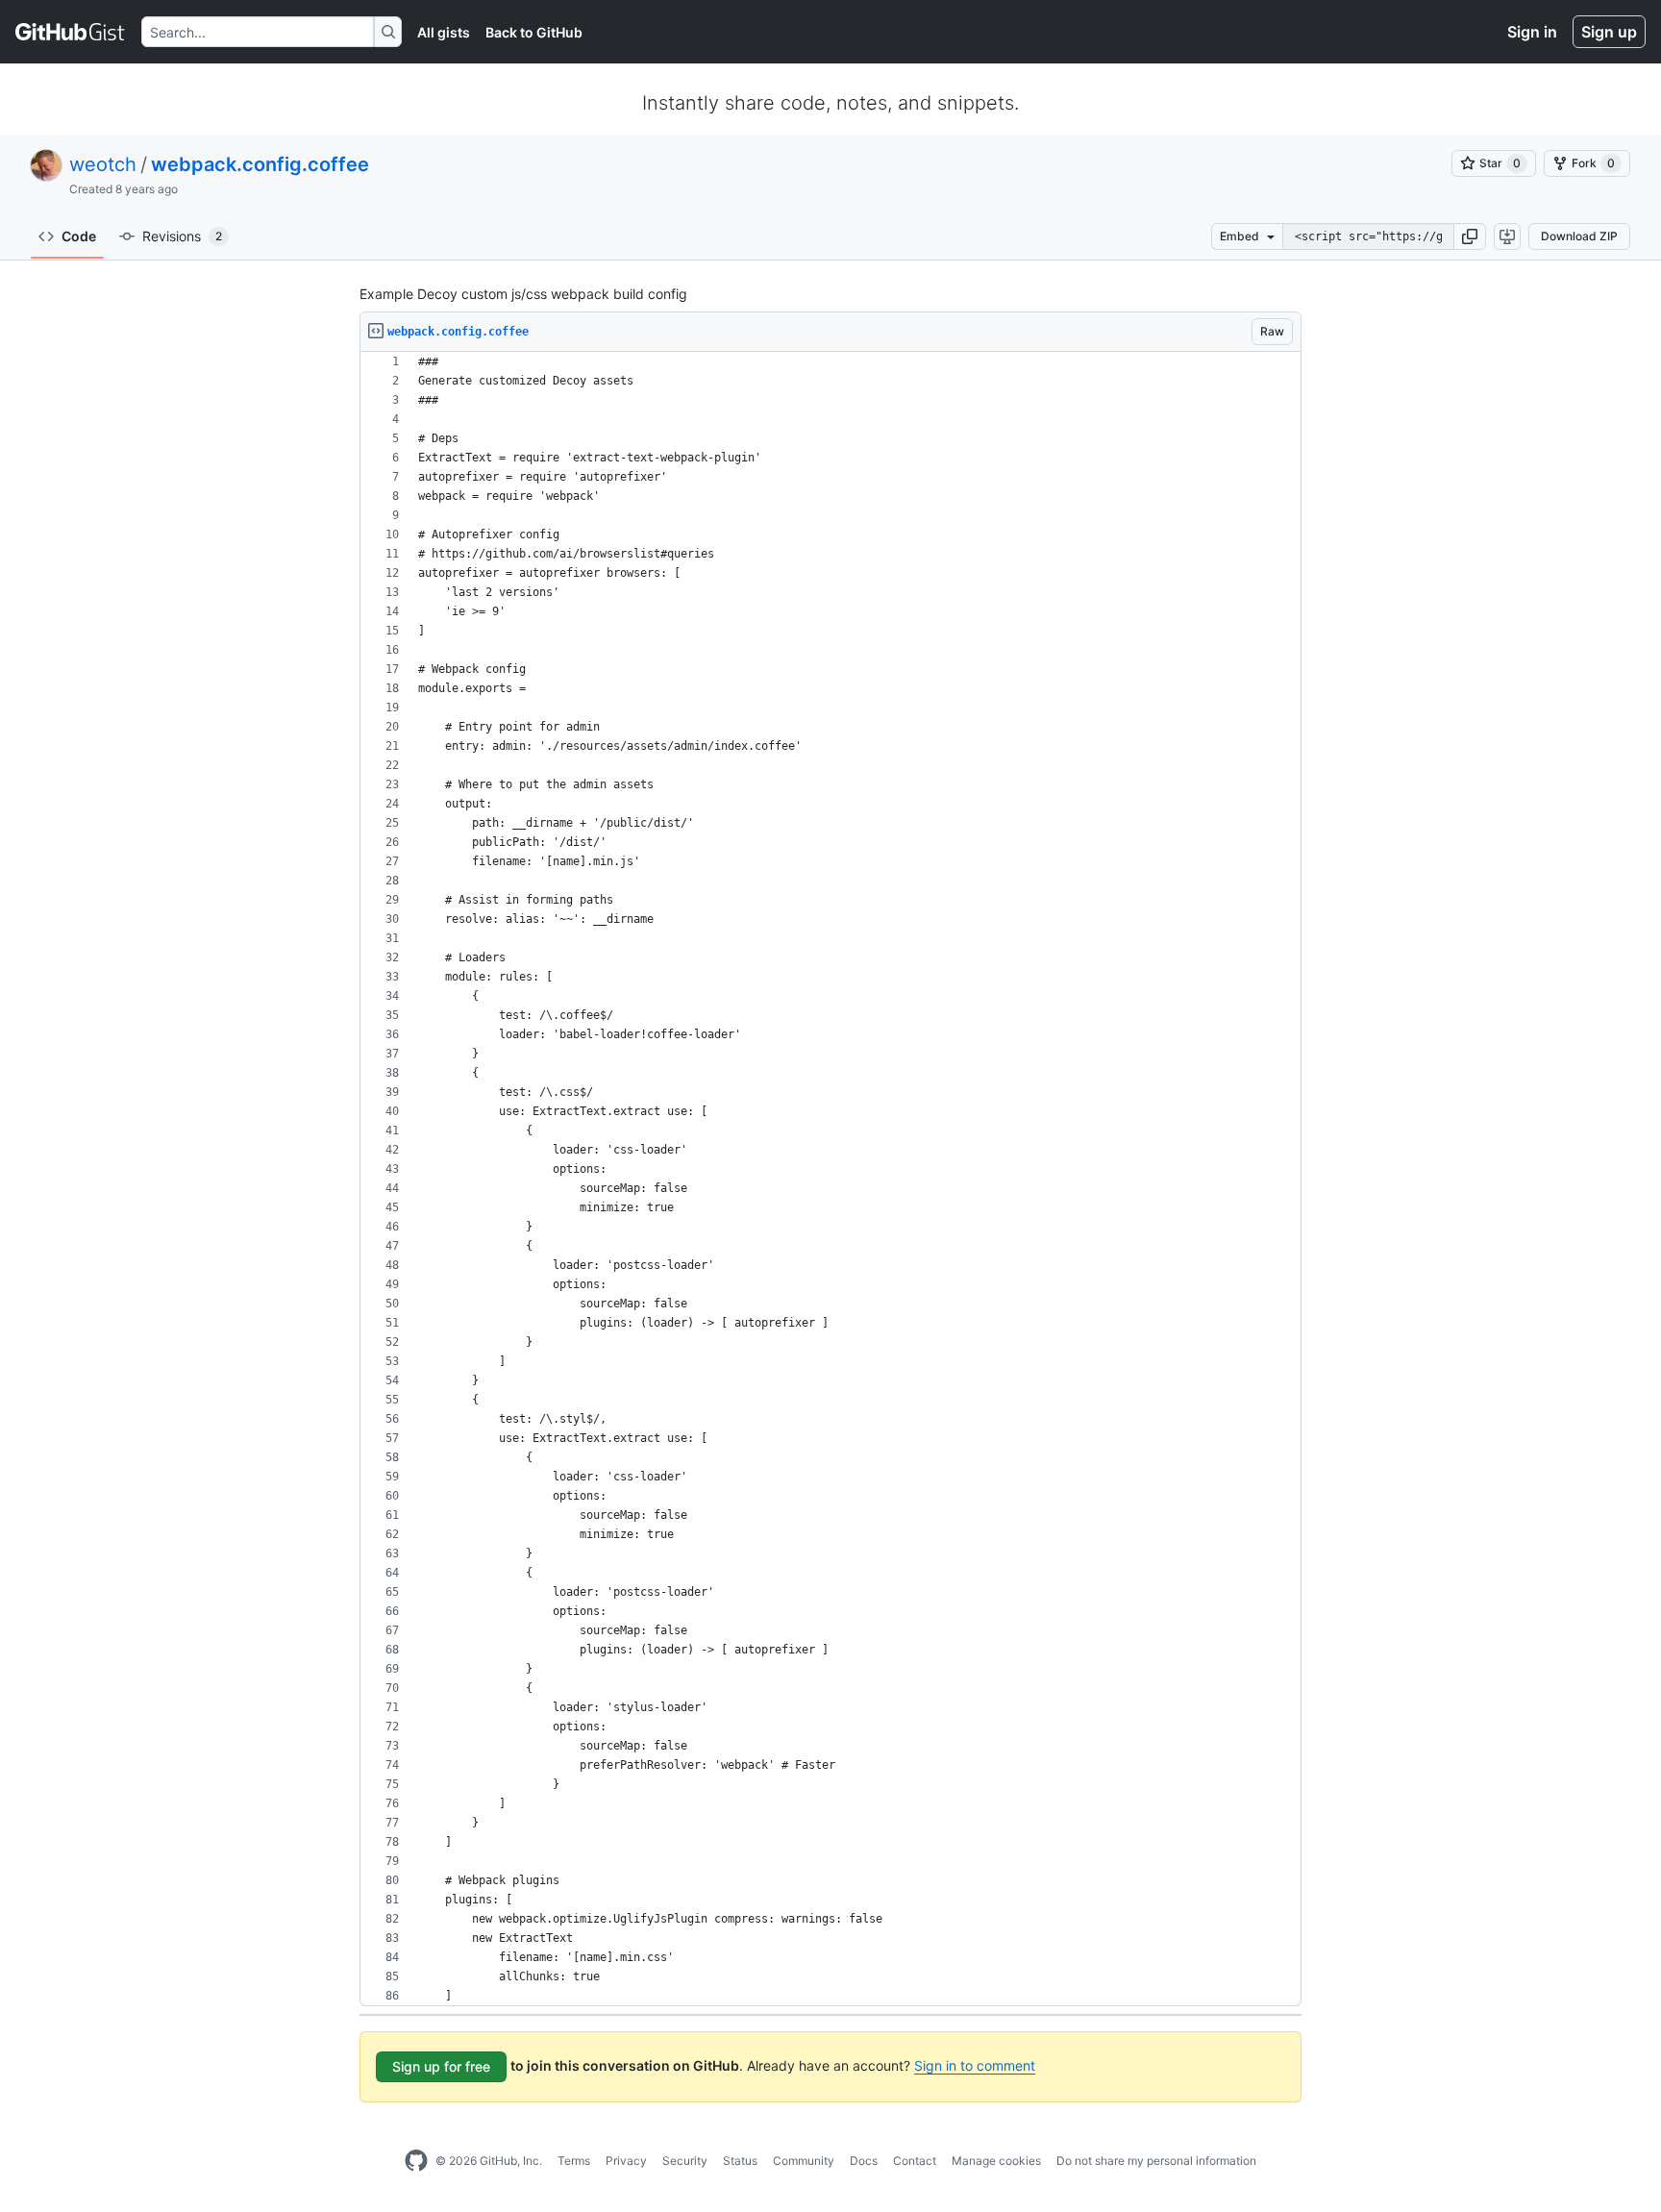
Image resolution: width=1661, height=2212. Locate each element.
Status (740, 2161)
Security (685, 2161)
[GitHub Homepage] (416, 2161)
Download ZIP (1579, 236)
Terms (574, 2161)
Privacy (626, 2161)
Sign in (1532, 32)
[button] (1470, 236)
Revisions (182, 236)
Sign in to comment (975, 2065)
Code (79, 236)
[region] (830, 1179)
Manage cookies (996, 2161)
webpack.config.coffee (260, 164)
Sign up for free (441, 2066)
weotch (103, 164)
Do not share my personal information (1156, 2161)
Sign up (1609, 32)
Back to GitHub (534, 32)
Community (804, 2161)
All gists (444, 32)
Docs (864, 2161)
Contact (915, 2161)
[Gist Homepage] (71, 32)
